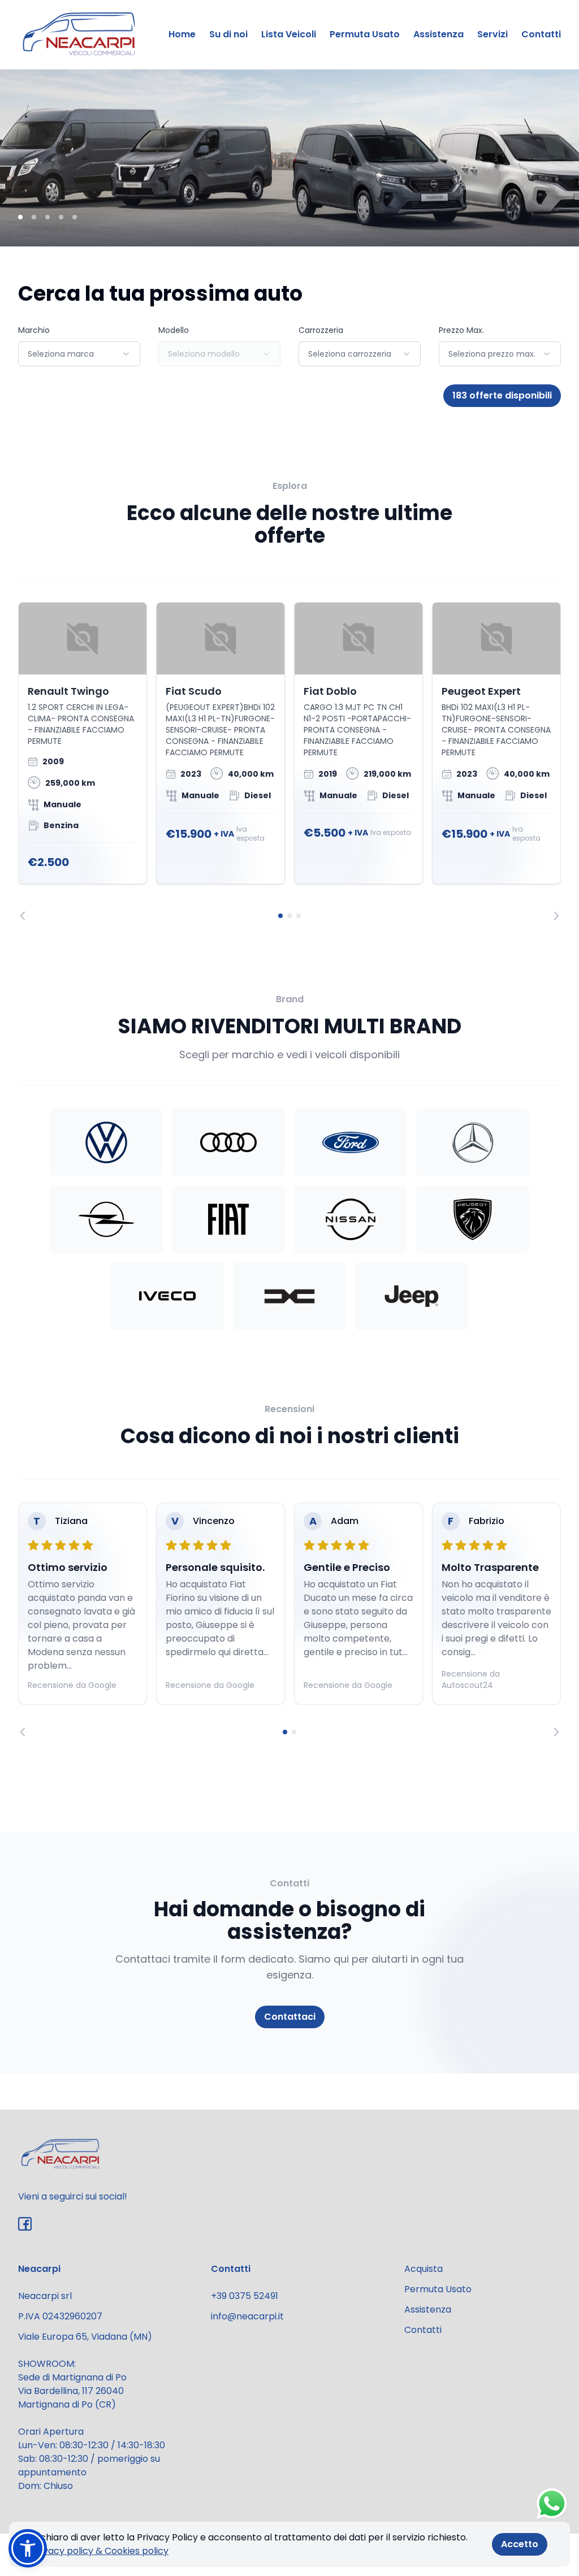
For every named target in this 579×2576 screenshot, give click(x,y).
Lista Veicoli (289, 34)
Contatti (541, 34)
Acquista (424, 2269)
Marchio (34, 330)
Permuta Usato (365, 34)
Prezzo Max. (461, 330)
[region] (289, 761)
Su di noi (228, 34)
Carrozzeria (321, 330)
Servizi (492, 34)
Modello (174, 330)
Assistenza (438, 34)
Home (182, 34)
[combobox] (79, 354)
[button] (28, 2548)
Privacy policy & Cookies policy (100, 2551)
